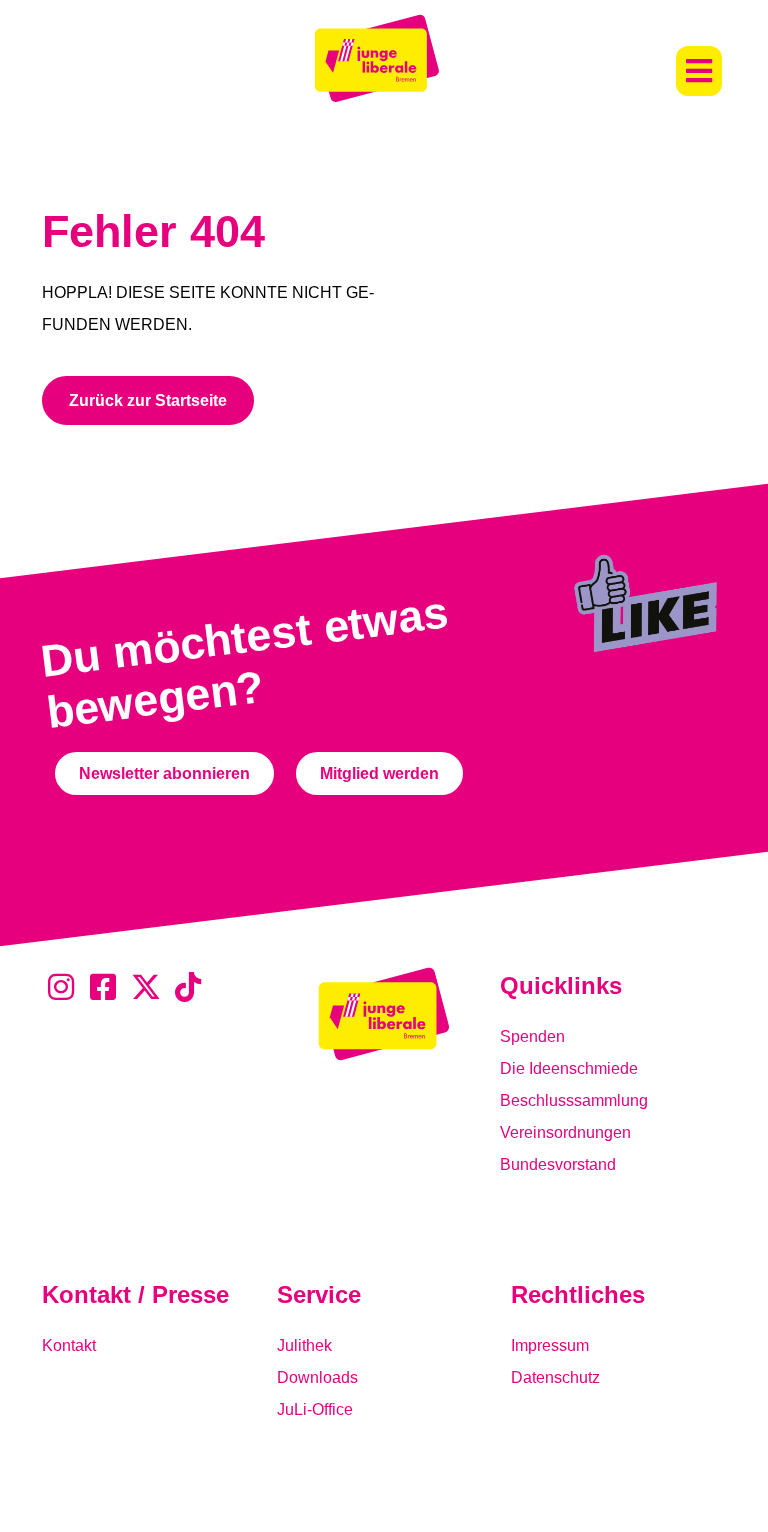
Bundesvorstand (558, 1164)
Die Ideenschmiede (569, 1068)
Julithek (304, 1345)
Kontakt (69, 1345)
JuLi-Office (315, 1409)
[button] (699, 71)
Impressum (550, 1345)
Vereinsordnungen (565, 1132)
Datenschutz (555, 1377)
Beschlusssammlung (574, 1100)
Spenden (532, 1036)
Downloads (317, 1377)
